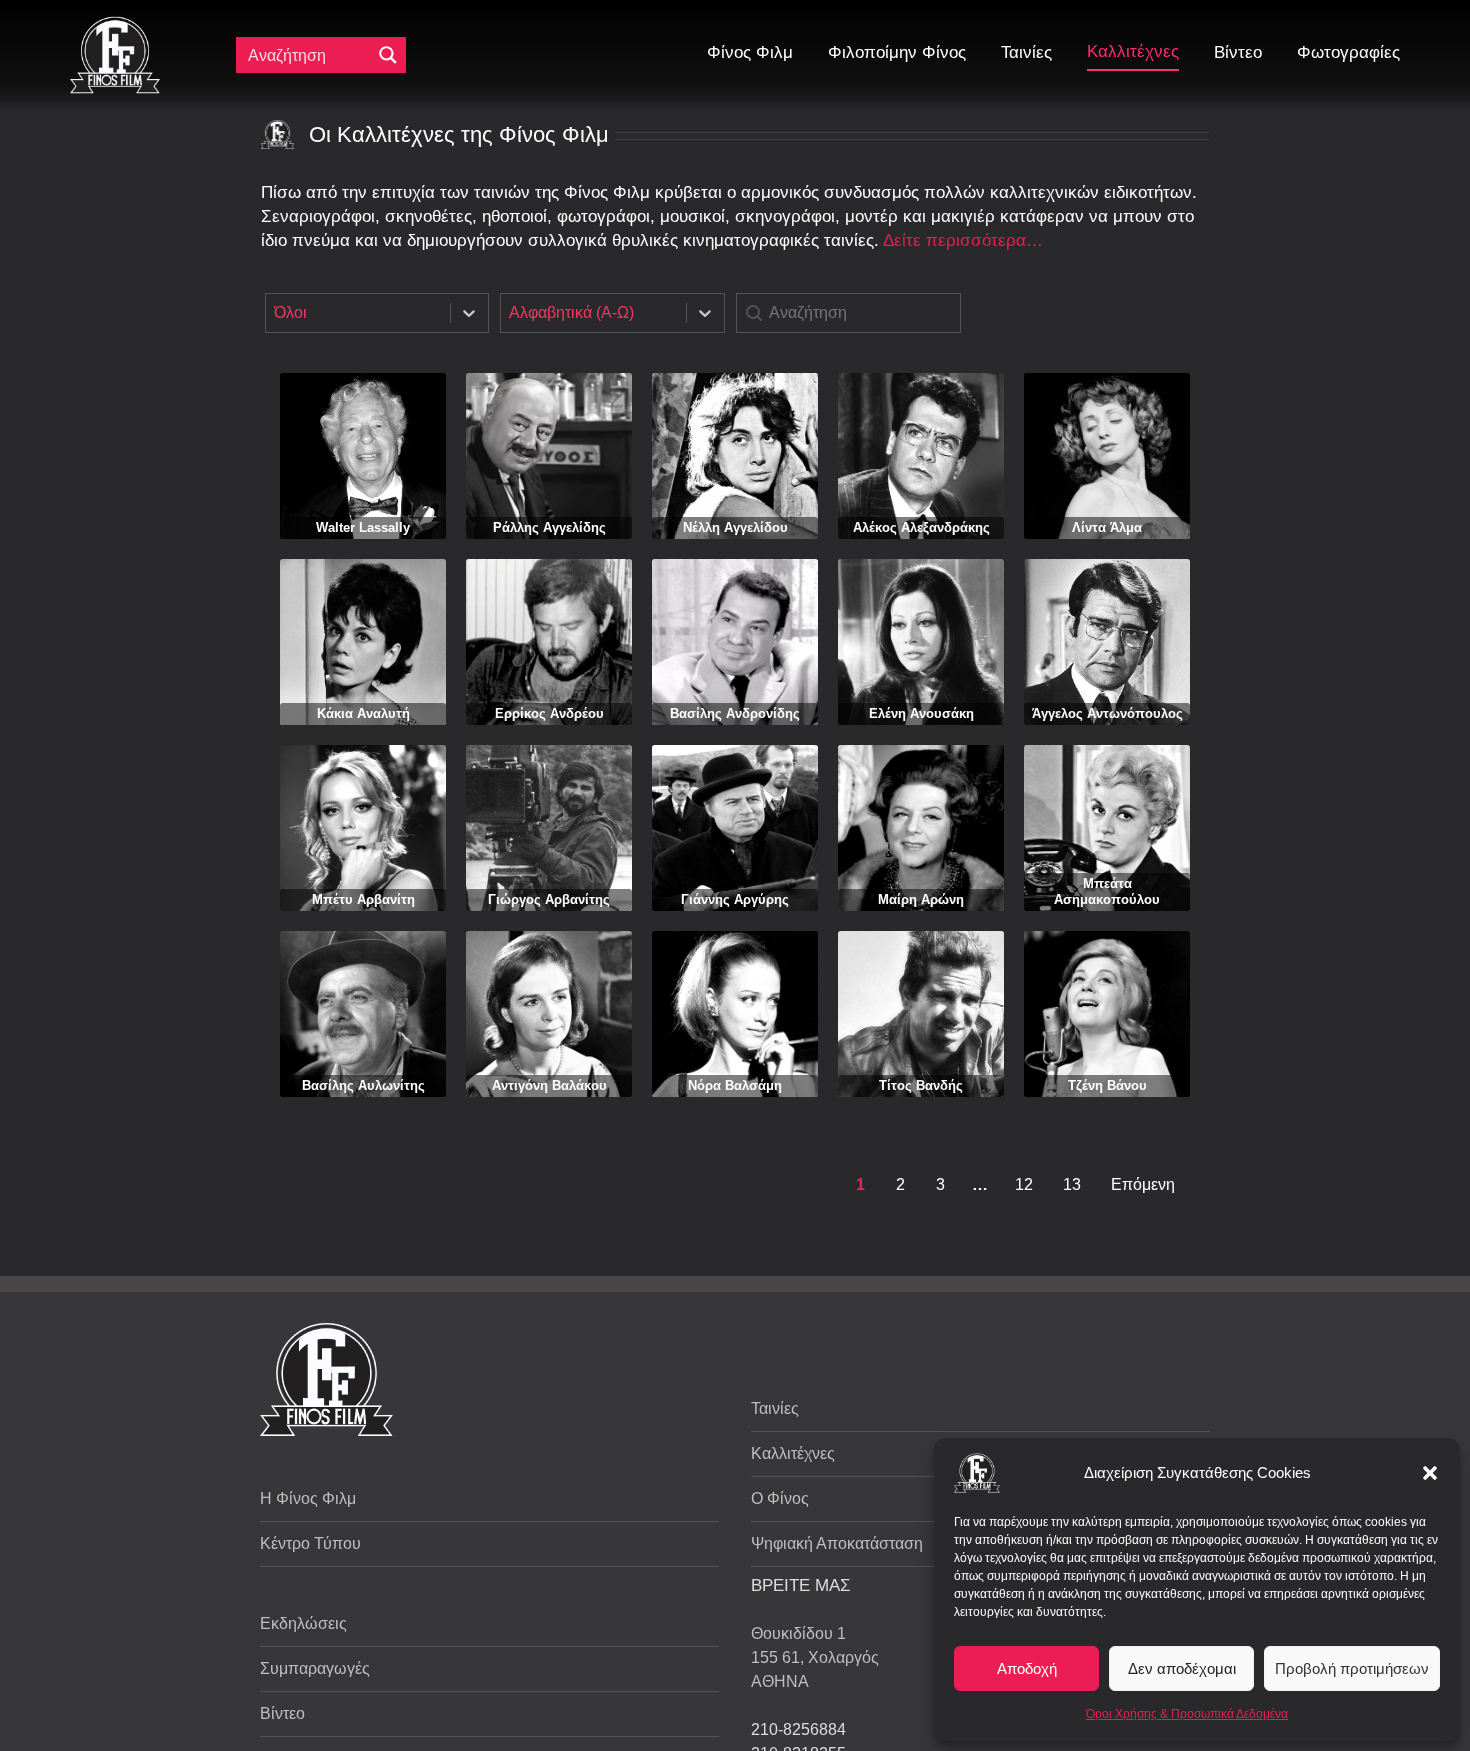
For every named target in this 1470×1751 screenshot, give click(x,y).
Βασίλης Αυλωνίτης (363, 1085)
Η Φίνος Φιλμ (308, 1498)
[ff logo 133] (115, 24)
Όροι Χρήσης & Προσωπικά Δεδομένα (1187, 1714)
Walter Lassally (363, 527)
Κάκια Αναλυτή (363, 713)
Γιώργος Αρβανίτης (549, 899)
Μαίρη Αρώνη (921, 899)
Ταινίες (775, 1408)
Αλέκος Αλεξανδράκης (921, 527)
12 (1024, 1184)
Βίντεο (282, 1713)
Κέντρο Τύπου (310, 1543)
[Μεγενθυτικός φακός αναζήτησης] (388, 55)
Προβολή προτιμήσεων (1352, 1668)
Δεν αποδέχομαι (1182, 1668)
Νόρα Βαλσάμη (735, 1085)
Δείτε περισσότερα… (963, 240)
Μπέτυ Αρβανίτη (363, 899)
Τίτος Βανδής (921, 1085)
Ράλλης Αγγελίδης (549, 527)
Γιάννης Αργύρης (735, 899)
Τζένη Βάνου (1107, 1085)
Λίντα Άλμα (1107, 527)
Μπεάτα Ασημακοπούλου (1107, 891)
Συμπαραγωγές (315, 1668)
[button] (1430, 1473)
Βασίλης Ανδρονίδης (735, 713)
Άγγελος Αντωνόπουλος (1107, 713)
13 (1072, 1184)
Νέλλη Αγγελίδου (735, 527)
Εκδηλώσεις (303, 1623)
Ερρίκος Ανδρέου (549, 713)
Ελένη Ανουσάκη (921, 713)
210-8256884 (798, 1729)
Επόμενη (1143, 1184)
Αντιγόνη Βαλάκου (549, 1085)
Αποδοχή (1027, 1668)
